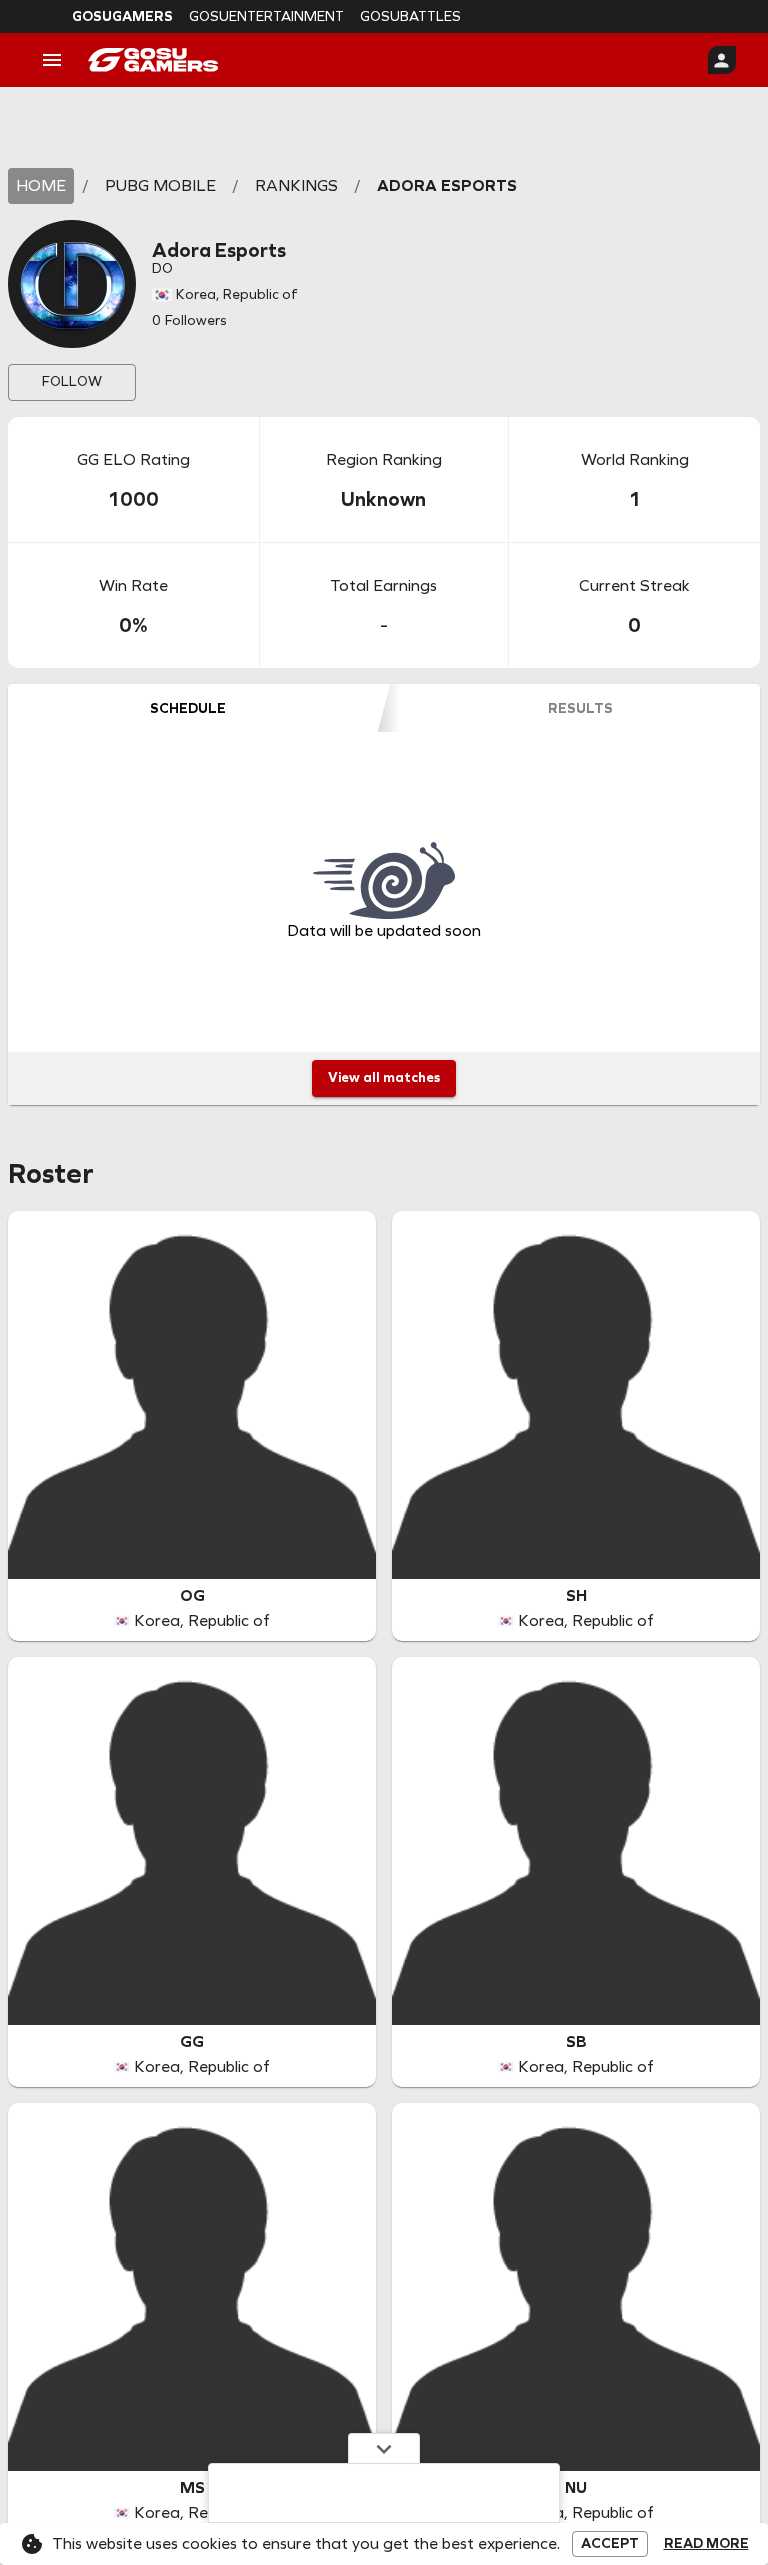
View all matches (384, 1077)
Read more (706, 2544)
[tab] (188, 708)
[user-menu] (722, 60)
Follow (72, 381)
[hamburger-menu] (52, 60)
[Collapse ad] (384, 2448)
